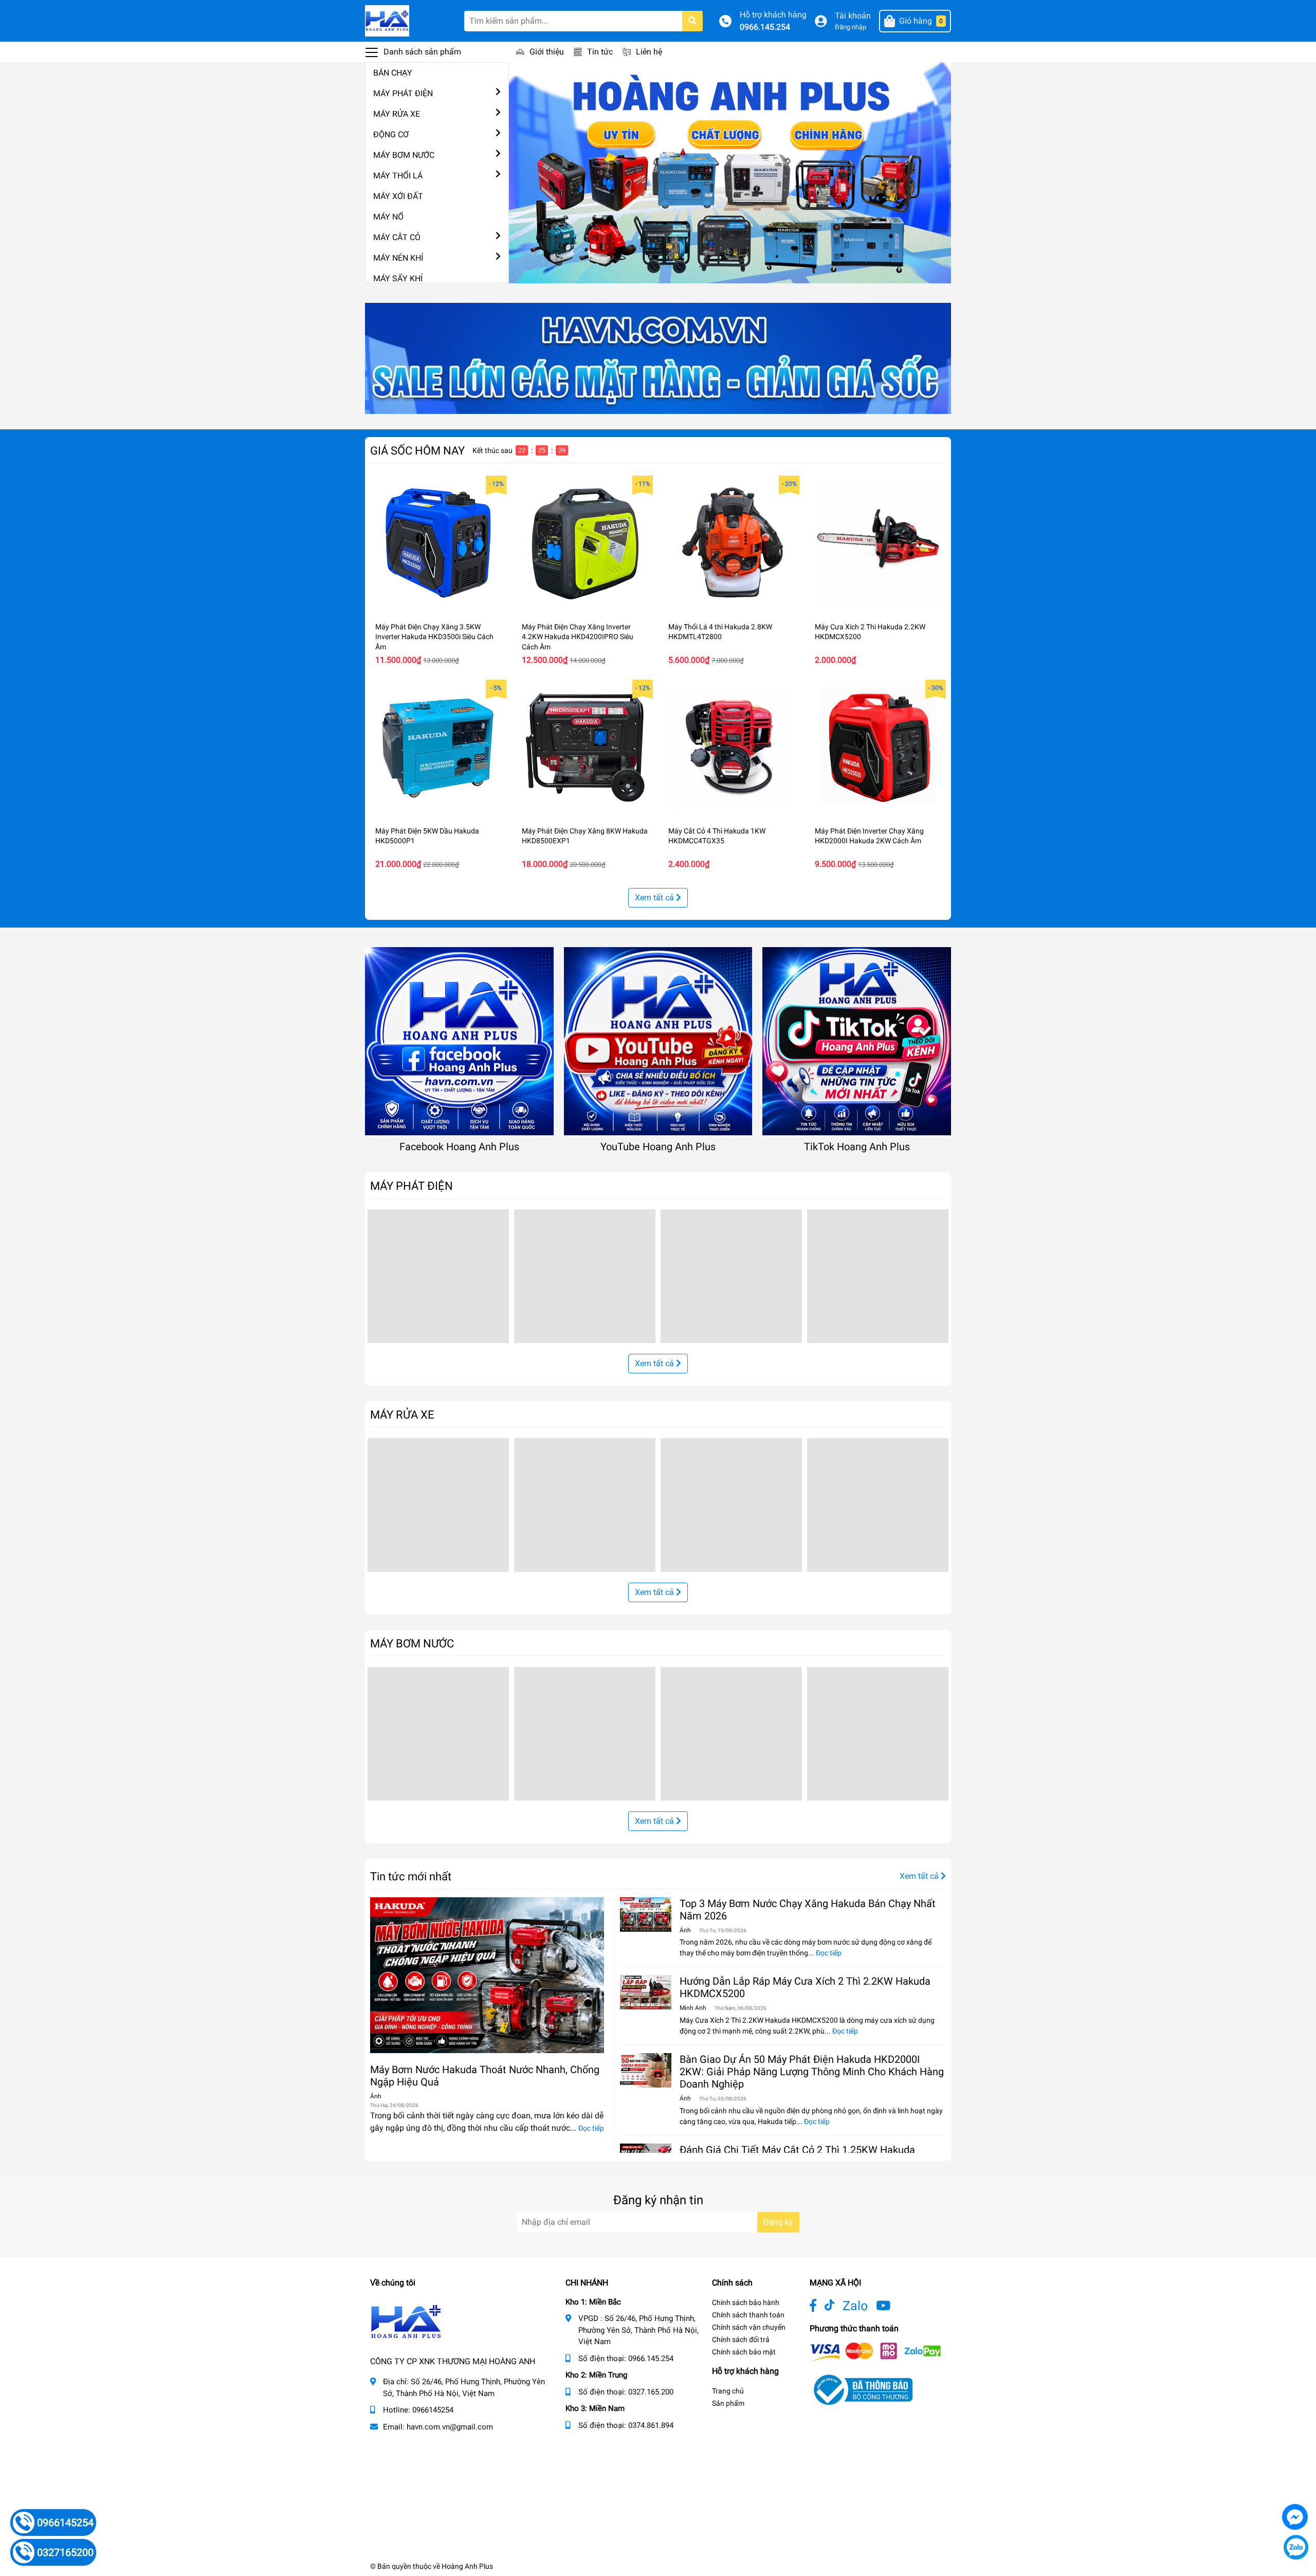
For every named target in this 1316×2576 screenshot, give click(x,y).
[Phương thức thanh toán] (875, 2352)
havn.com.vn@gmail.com (450, 2427)
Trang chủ (728, 2391)
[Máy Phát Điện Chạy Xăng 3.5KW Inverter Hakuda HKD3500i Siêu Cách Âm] (438, 544)
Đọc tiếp (591, 2128)
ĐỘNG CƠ (391, 134)
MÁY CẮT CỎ (397, 237)
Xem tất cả (655, 897)
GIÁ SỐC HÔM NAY (417, 450)
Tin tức (600, 52)
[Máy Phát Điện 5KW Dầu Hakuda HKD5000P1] (438, 748)
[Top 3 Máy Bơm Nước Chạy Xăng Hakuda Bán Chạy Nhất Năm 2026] (646, 1915)
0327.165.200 (651, 2392)
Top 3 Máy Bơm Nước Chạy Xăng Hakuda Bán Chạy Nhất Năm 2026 (808, 1910)
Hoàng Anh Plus (467, 2566)
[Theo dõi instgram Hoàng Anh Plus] (883, 2306)
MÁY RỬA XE (397, 114)
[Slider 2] (730, 172)
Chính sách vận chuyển (749, 2327)
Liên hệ (649, 52)
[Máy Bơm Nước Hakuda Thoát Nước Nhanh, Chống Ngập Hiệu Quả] (487, 1975)
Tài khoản (853, 16)
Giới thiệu (547, 52)
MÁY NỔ (388, 217)
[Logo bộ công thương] (861, 2390)
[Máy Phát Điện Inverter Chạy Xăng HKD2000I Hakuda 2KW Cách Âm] (878, 748)
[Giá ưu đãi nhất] (658, 358)
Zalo (855, 2306)
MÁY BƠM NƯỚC (404, 155)
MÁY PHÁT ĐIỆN (403, 93)
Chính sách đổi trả (741, 2339)
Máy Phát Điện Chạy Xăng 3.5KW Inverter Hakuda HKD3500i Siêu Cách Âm (434, 637)
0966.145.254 (765, 27)
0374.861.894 (651, 2425)
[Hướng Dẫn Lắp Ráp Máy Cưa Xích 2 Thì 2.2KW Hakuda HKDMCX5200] (646, 1992)
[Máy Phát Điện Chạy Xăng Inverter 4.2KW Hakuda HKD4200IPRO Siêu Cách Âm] (585, 544)
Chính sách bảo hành (746, 2302)
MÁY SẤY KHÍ (398, 278)
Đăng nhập (851, 27)
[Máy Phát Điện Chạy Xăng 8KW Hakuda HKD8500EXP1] (585, 748)
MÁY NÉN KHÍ (398, 258)
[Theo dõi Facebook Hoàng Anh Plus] (813, 2306)
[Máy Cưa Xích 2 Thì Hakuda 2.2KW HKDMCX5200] (878, 544)
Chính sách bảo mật (744, 2352)
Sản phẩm (728, 2403)
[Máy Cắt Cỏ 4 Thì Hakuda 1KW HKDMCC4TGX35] (731, 748)
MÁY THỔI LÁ (398, 176)
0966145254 (433, 2410)
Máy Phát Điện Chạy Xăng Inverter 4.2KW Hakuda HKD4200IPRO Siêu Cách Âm (578, 637)
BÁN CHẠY (393, 73)
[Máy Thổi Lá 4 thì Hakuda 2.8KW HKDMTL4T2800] (731, 544)
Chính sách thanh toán (748, 2315)
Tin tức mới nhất (411, 1876)
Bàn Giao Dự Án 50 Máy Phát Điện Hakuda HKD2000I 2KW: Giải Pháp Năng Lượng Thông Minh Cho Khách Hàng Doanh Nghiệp (812, 2072)
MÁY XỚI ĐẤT (398, 196)
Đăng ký (778, 2222)
